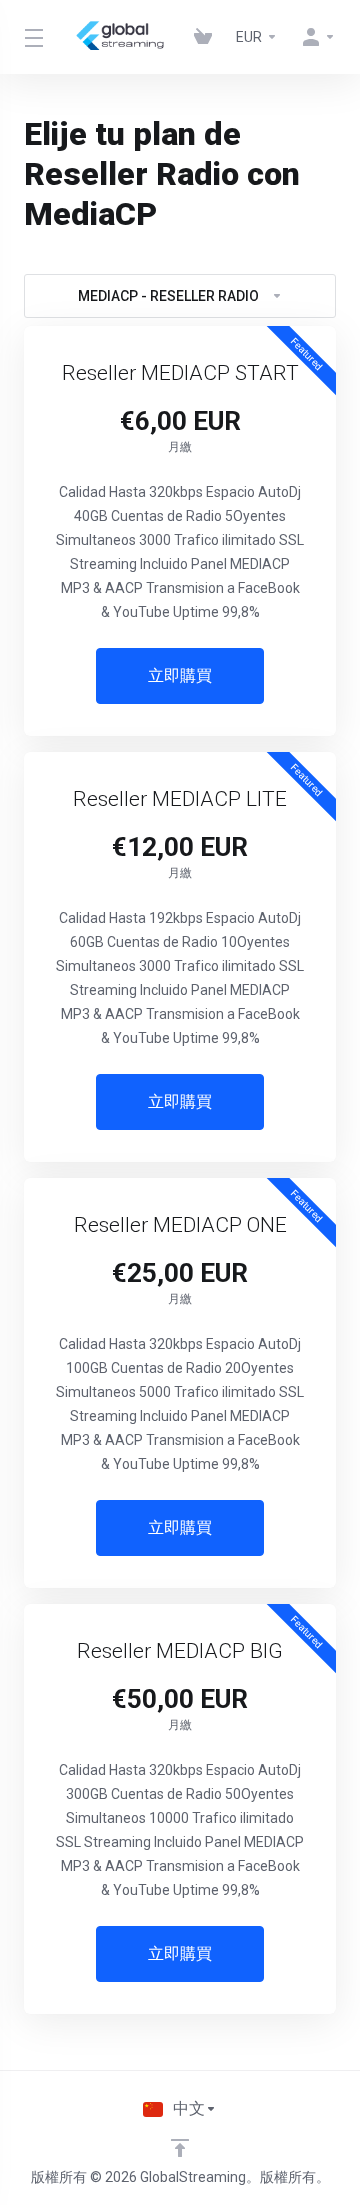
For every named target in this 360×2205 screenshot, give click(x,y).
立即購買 (180, 675)
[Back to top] (180, 2148)
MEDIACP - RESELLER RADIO (168, 296)
